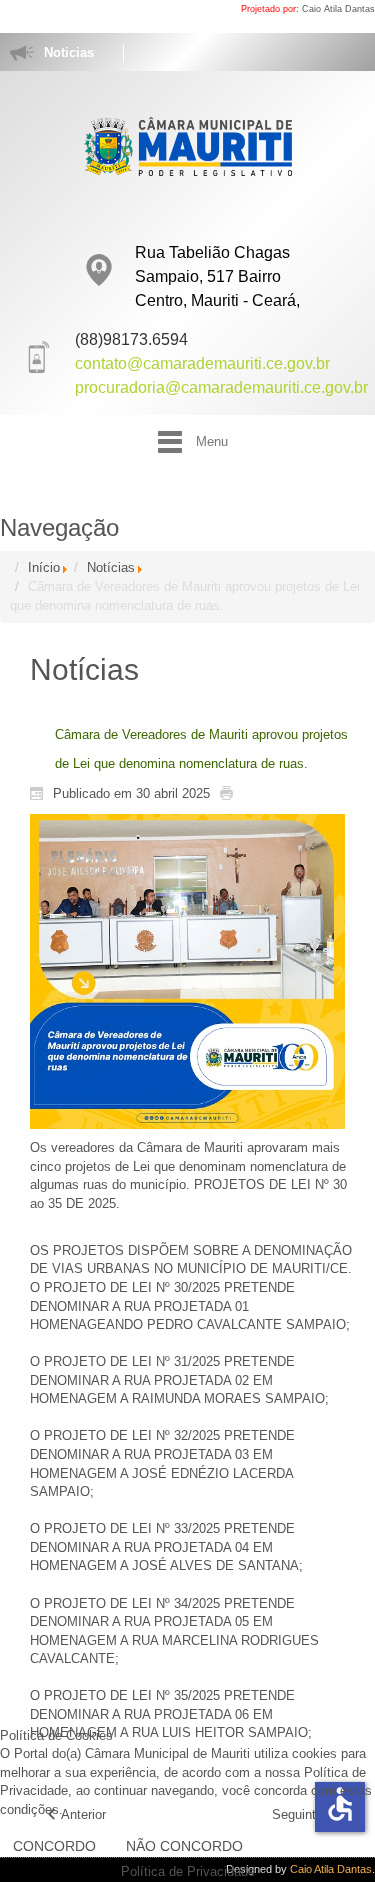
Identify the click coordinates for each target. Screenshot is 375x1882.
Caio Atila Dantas (338, 9)
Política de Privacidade (188, 1871)
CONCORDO (54, 1846)
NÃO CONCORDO (184, 1846)
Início (44, 567)
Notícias (111, 567)
